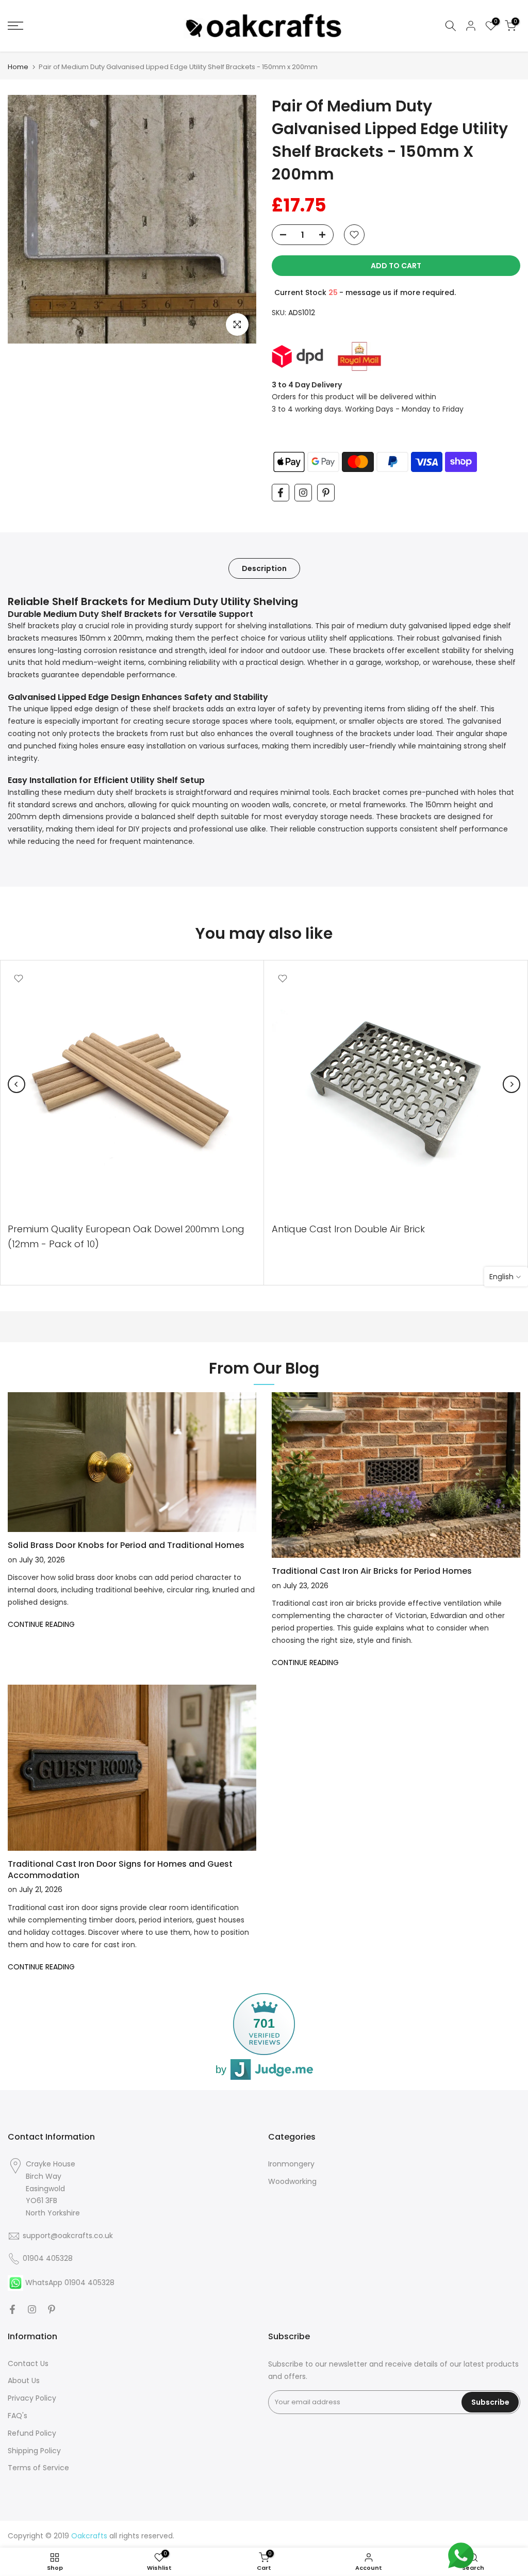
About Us (24, 2381)
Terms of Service (38, 2468)
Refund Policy (32, 2433)
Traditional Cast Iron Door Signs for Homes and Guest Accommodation (120, 1870)
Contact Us (28, 2363)
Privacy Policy (32, 2398)
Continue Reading (41, 1624)
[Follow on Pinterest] (326, 493)
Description (264, 568)
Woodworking (292, 2181)
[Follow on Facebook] (280, 493)
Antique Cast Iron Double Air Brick (348, 1229)
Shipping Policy (34, 2451)
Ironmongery (291, 2164)
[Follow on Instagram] (303, 493)
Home (18, 67)
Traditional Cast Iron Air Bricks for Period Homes (372, 1571)
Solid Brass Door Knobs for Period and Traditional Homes (126, 1545)
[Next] (511, 1084)
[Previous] (16, 1084)
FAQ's (18, 2416)
